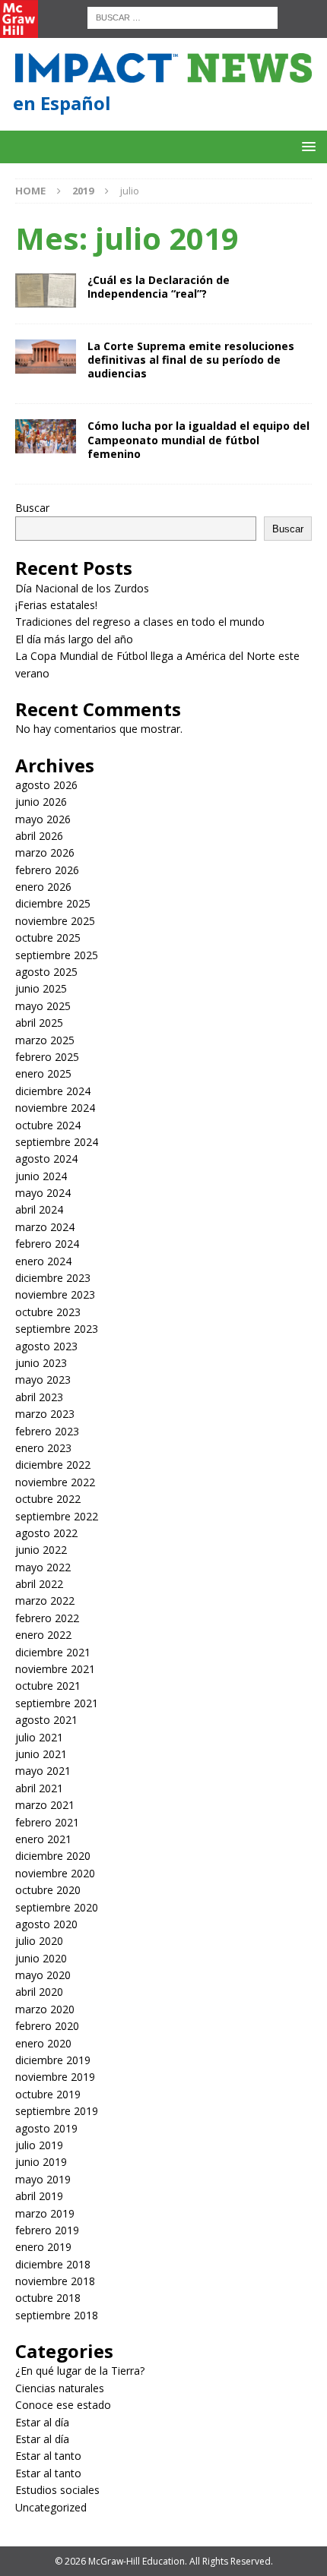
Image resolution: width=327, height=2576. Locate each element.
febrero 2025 (47, 1057)
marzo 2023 (45, 1414)
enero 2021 (43, 1839)
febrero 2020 (47, 2026)
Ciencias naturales (60, 2388)
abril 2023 (39, 1397)
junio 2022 (41, 1550)
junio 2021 (41, 1754)
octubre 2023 (48, 1312)
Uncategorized (51, 2507)
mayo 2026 (43, 819)
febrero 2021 (47, 1822)
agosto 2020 (46, 1924)
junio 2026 (41, 802)
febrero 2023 (47, 1431)
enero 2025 (43, 1073)
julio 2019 (39, 2145)
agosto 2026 (46, 785)
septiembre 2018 (57, 2315)
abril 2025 (39, 1023)
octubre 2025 (48, 938)
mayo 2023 (43, 1380)
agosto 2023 (46, 1346)
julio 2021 (39, 1737)
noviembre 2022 (55, 1482)
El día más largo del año (74, 639)
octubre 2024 (48, 1125)
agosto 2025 (46, 972)
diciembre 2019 (53, 2060)
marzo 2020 (45, 2009)
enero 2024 (43, 1261)
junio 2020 (41, 1958)
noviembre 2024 (55, 1108)
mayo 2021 (43, 1771)
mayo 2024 (43, 1193)
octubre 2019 (48, 2094)
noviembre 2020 (55, 1873)
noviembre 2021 (55, 1669)
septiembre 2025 (57, 955)
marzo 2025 (45, 1040)
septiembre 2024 (57, 1142)
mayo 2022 (43, 1567)
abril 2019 (39, 2196)
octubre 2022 (48, 1499)
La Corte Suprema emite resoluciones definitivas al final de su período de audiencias (191, 360)
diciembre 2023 (53, 1278)
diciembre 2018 (53, 2264)
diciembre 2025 (53, 903)
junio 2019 (41, 2162)
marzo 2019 (45, 2213)
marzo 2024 (45, 1227)
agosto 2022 (46, 1533)
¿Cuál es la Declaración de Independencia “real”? (159, 287)
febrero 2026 (47, 870)
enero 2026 (43, 887)
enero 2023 (43, 1448)
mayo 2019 (43, 2179)
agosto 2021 (46, 1720)
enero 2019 (43, 2247)
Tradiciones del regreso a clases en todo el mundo (140, 622)
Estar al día (42, 2422)
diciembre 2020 (53, 1856)
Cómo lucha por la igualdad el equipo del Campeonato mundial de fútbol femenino (198, 439)
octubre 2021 (48, 1686)
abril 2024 (39, 1209)
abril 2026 (39, 836)
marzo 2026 (45, 852)
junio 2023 (41, 1363)
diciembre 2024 (53, 1091)
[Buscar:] (183, 16)
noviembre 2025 (55, 921)
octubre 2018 (48, 2298)
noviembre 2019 (55, 2077)
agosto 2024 (46, 1159)
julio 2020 (39, 1941)
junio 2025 (41, 988)
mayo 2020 (43, 1975)
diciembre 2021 (53, 1652)
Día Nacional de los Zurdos (82, 588)
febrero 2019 (47, 2230)
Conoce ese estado (63, 2405)
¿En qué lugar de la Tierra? (80, 2371)
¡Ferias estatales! (56, 605)
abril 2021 (39, 1788)
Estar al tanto (48, 2456)
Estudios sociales (57, 2490)
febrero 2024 (47, 1244)
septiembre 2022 (57, 1516)
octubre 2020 (48, 1890)
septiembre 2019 (57, 2111)
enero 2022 (43, 1635)
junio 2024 (41, 1176)
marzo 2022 (45, 1601)
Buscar (32, 508)
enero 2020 (43, 2043)
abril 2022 (39, 1584)
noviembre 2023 (55, 1294)
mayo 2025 (43, 1006)
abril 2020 (39, 1992)
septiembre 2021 (57, 1703)
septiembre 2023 (57, 1329)
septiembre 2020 (57, 1907)
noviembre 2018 (55, 2281)
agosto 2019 (46, 2128)
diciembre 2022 (53, 1465)
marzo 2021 (45, 1805)
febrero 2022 (47, 1618)
